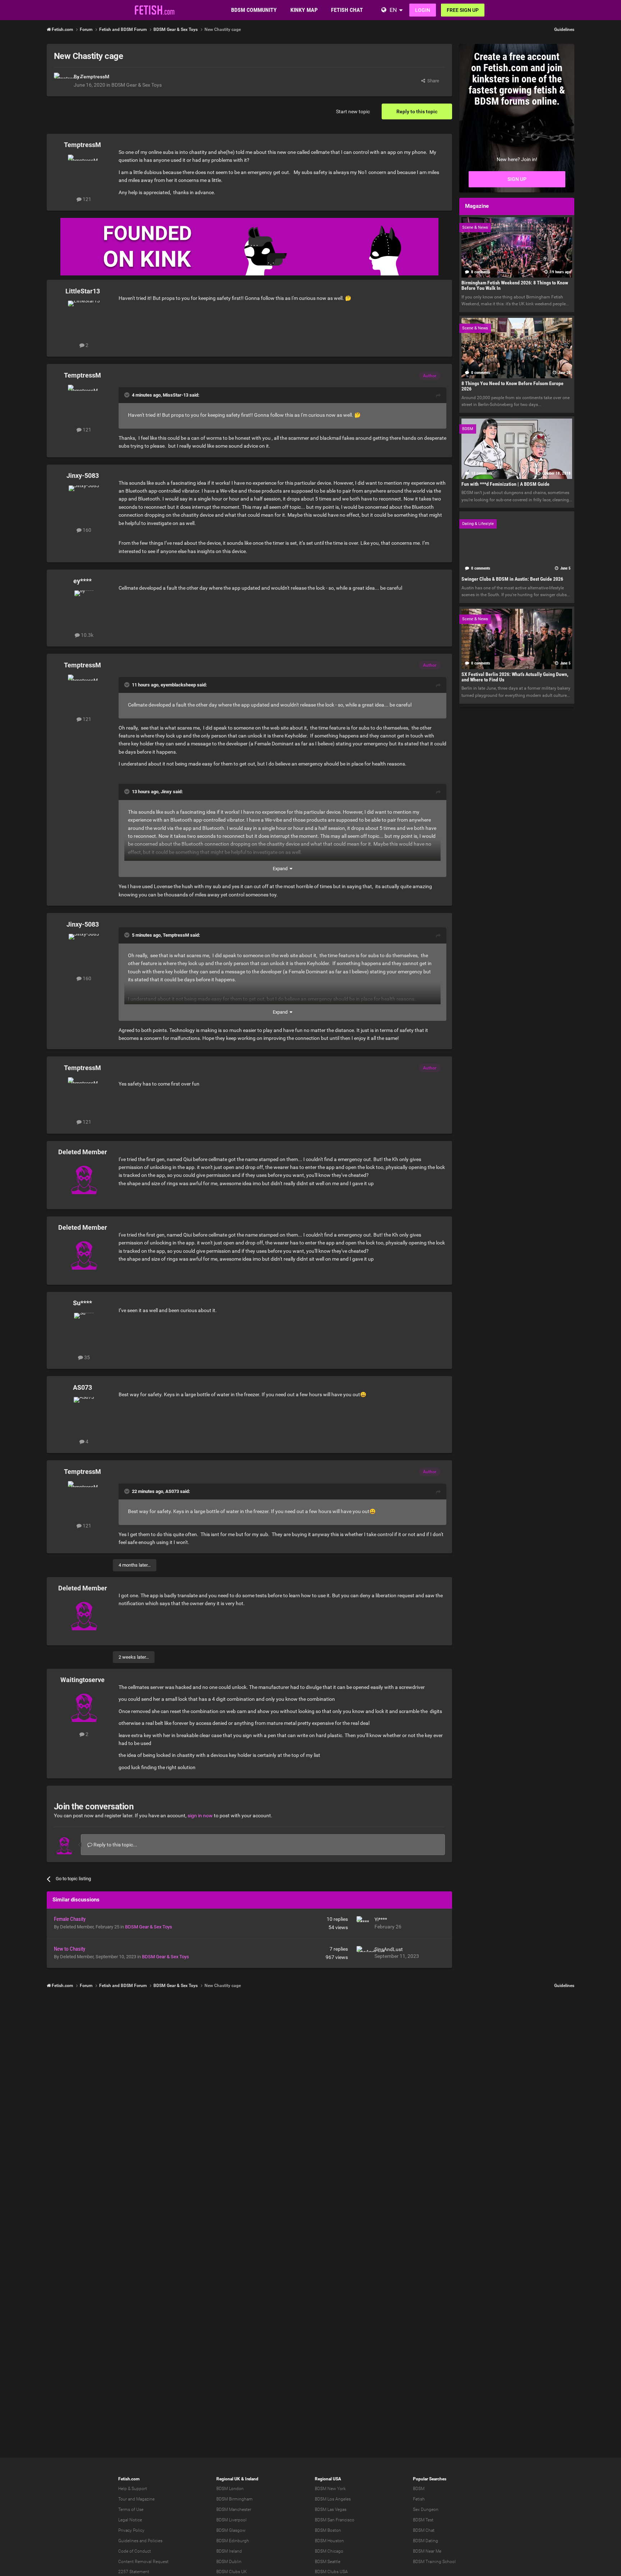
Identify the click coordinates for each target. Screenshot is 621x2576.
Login (423, 10)
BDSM (419, 2489)
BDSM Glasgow (231, 2530)
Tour (123, 2499)
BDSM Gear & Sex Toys (137, 85)
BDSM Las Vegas (331, 2509)
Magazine (145, 2499)
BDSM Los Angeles (333, 2499)
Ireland (252, 2479)
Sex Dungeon (426, 2509)
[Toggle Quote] (128, 395)
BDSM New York (330, 2489)
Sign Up (517, 179)
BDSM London (230, 2489)
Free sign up (463, 10)
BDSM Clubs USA (331, 2572)
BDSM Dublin (229, 2562)
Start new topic (353, 111)
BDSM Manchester (234, 2509)
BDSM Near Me (427, 2551)
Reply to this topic (417, 111)
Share (432, 81)
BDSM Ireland (229, 2551)
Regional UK (228, 2479)
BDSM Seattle (328, 2562)
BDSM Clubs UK (232, 2572)
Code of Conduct (135, 2551)
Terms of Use (131, 2509)
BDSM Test (423, 2520)
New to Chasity (70, 1949)
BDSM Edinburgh (233, 2541)
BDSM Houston (329, 2541)
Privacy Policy (131, 2530)
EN (393, 10)
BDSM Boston (328, 2530)
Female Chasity (70, 1919)
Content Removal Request (143, 2562)
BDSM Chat (424, 2530)
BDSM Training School (434, 2562)
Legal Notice (130, 2520)
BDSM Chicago (329, 2551)
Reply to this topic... (115, 1845)
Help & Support (133, 2489)
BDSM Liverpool (231, 2520)
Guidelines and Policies (140, 2541)
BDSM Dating (425, 2541)
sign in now (200, 1815)
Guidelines (564, 29)
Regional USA (328, 2479)
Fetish (419, 2499)
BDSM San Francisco (335, 2520)
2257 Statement (134, 2572)
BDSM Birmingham (234, 2499)
